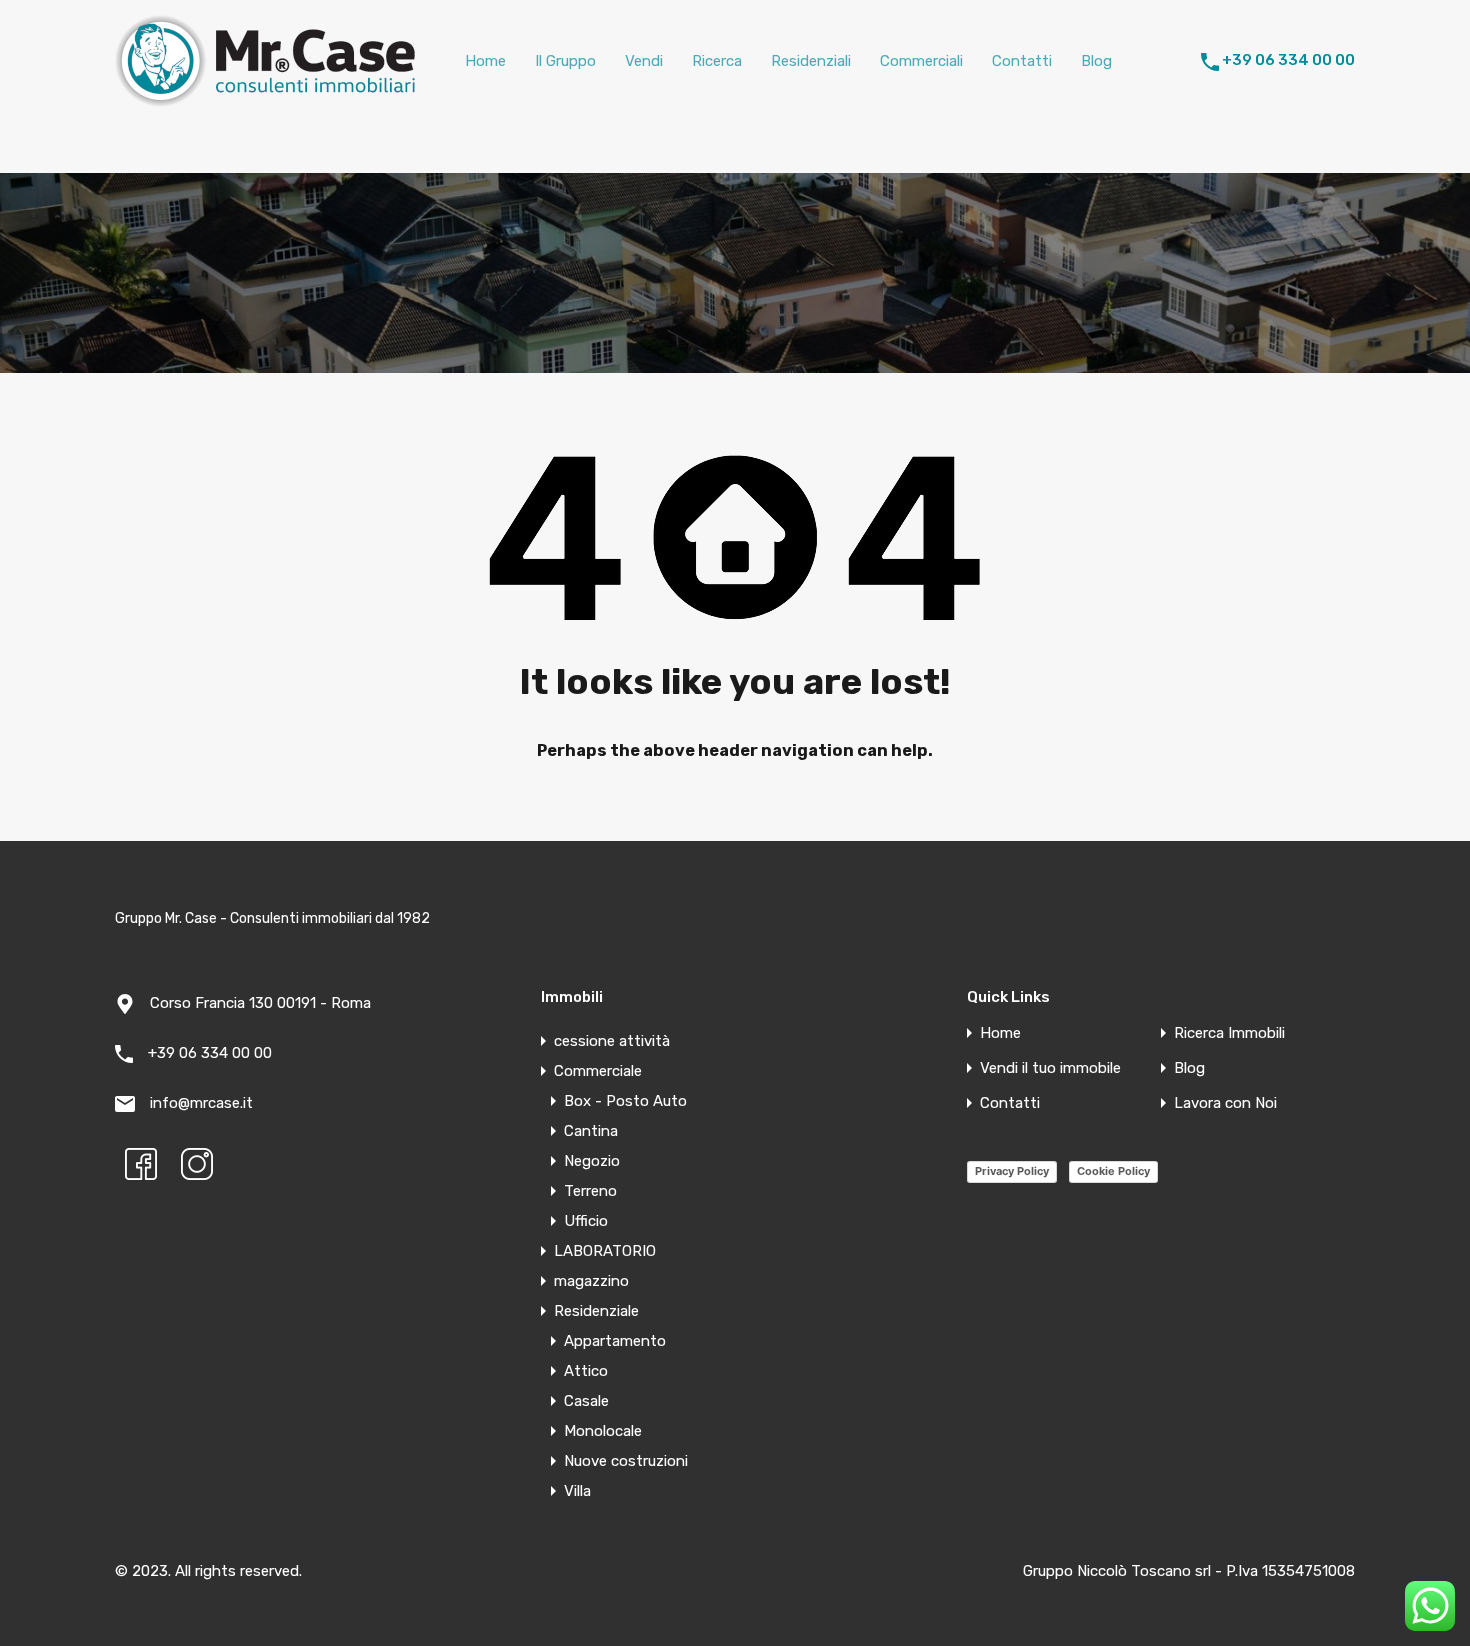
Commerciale (598, 1071)
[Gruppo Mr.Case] (265, 98)
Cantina (591, 1131)
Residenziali (811, 61)
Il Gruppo (565, 61)
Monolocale (603, 1431)
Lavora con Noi (1225, 1103)
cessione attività (612, 1041)
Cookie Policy (1113, 1171)
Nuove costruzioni (626, 1461)
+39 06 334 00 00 (1288, 60)
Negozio (592, 1161)
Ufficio (586, 1221)
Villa (577, 1491)
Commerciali (921, 61)
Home (485, 61)
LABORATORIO (605, 1251)
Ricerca (717, 61)
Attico (586, 1371)
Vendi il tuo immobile (1050, 1068)
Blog (1096, 61)
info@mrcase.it (201, 1103)
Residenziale (596, 1311)
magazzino (591, 1281)
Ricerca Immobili (1229, 1033)
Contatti (1022, 61)
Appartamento (615, 1341)
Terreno (590, 1191)
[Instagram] (197, 1164)
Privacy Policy (1012, 1171)
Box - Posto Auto (625, 1101)
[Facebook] (141, 1164)
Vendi (644, 61)
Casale (586, 1401)
